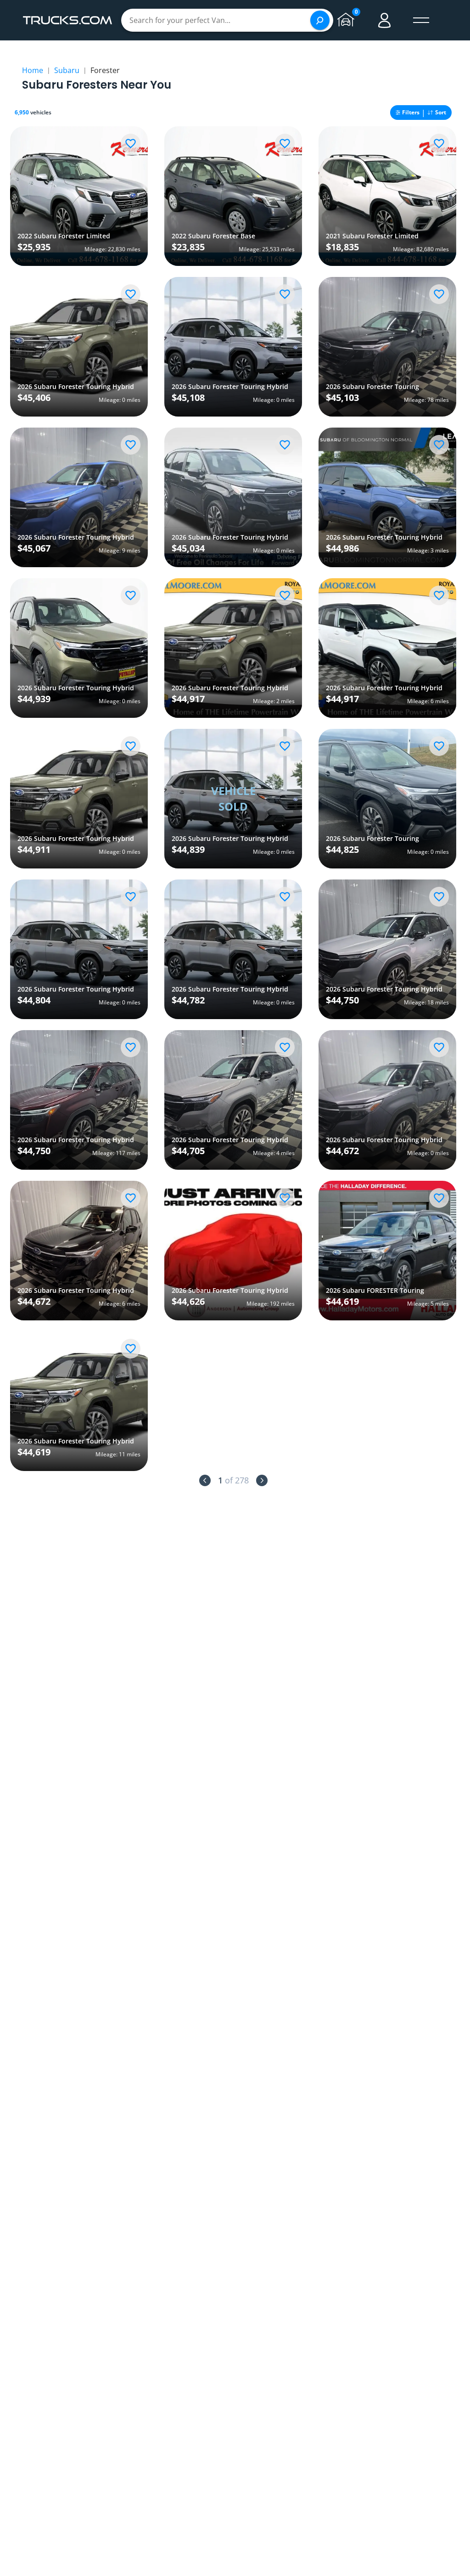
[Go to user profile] (385, 20)
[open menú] (421, 20)
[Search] (320, 20)
